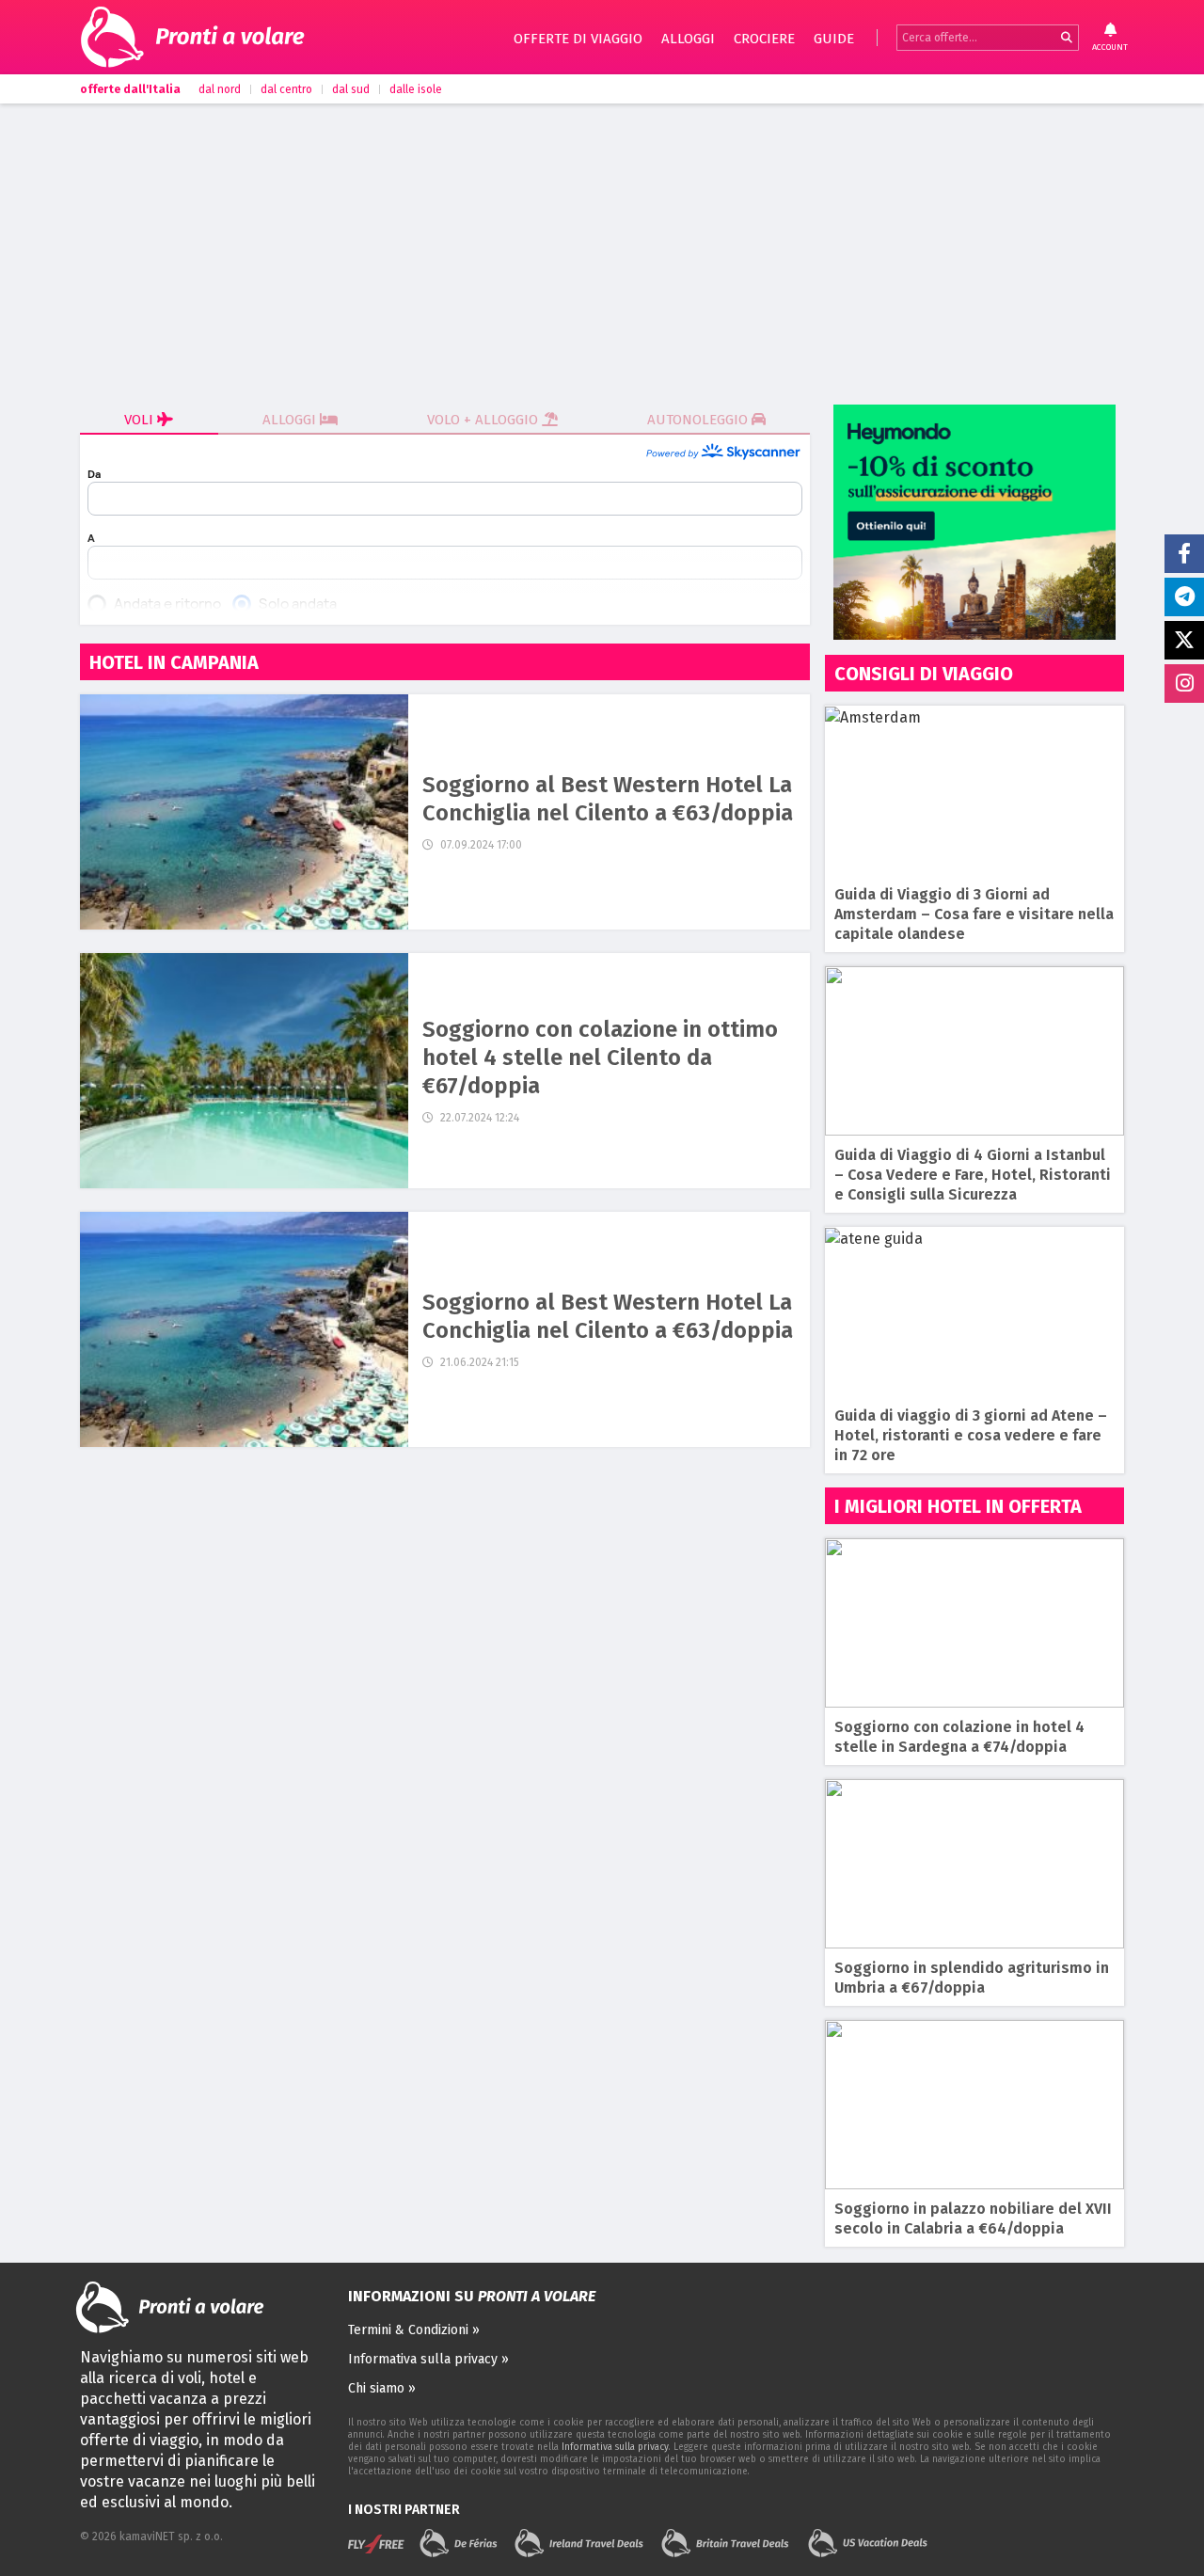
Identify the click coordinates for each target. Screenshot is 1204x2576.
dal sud (351, 89)
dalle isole (416, 89)
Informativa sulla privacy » (428, 2359)
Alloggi (688, 39)
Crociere (764, 39)
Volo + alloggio (484, 420)
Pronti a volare (230, 37)
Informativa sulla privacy (615, 2447)
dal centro (286, 89)
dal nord (220, 89)
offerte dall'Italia (130, 89)
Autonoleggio (699, 420)
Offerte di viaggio (578, 39)
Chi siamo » (382, 2388)
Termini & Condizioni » (414, 2330)
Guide (834, 39)
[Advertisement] (602, 254)
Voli (141, 420)
